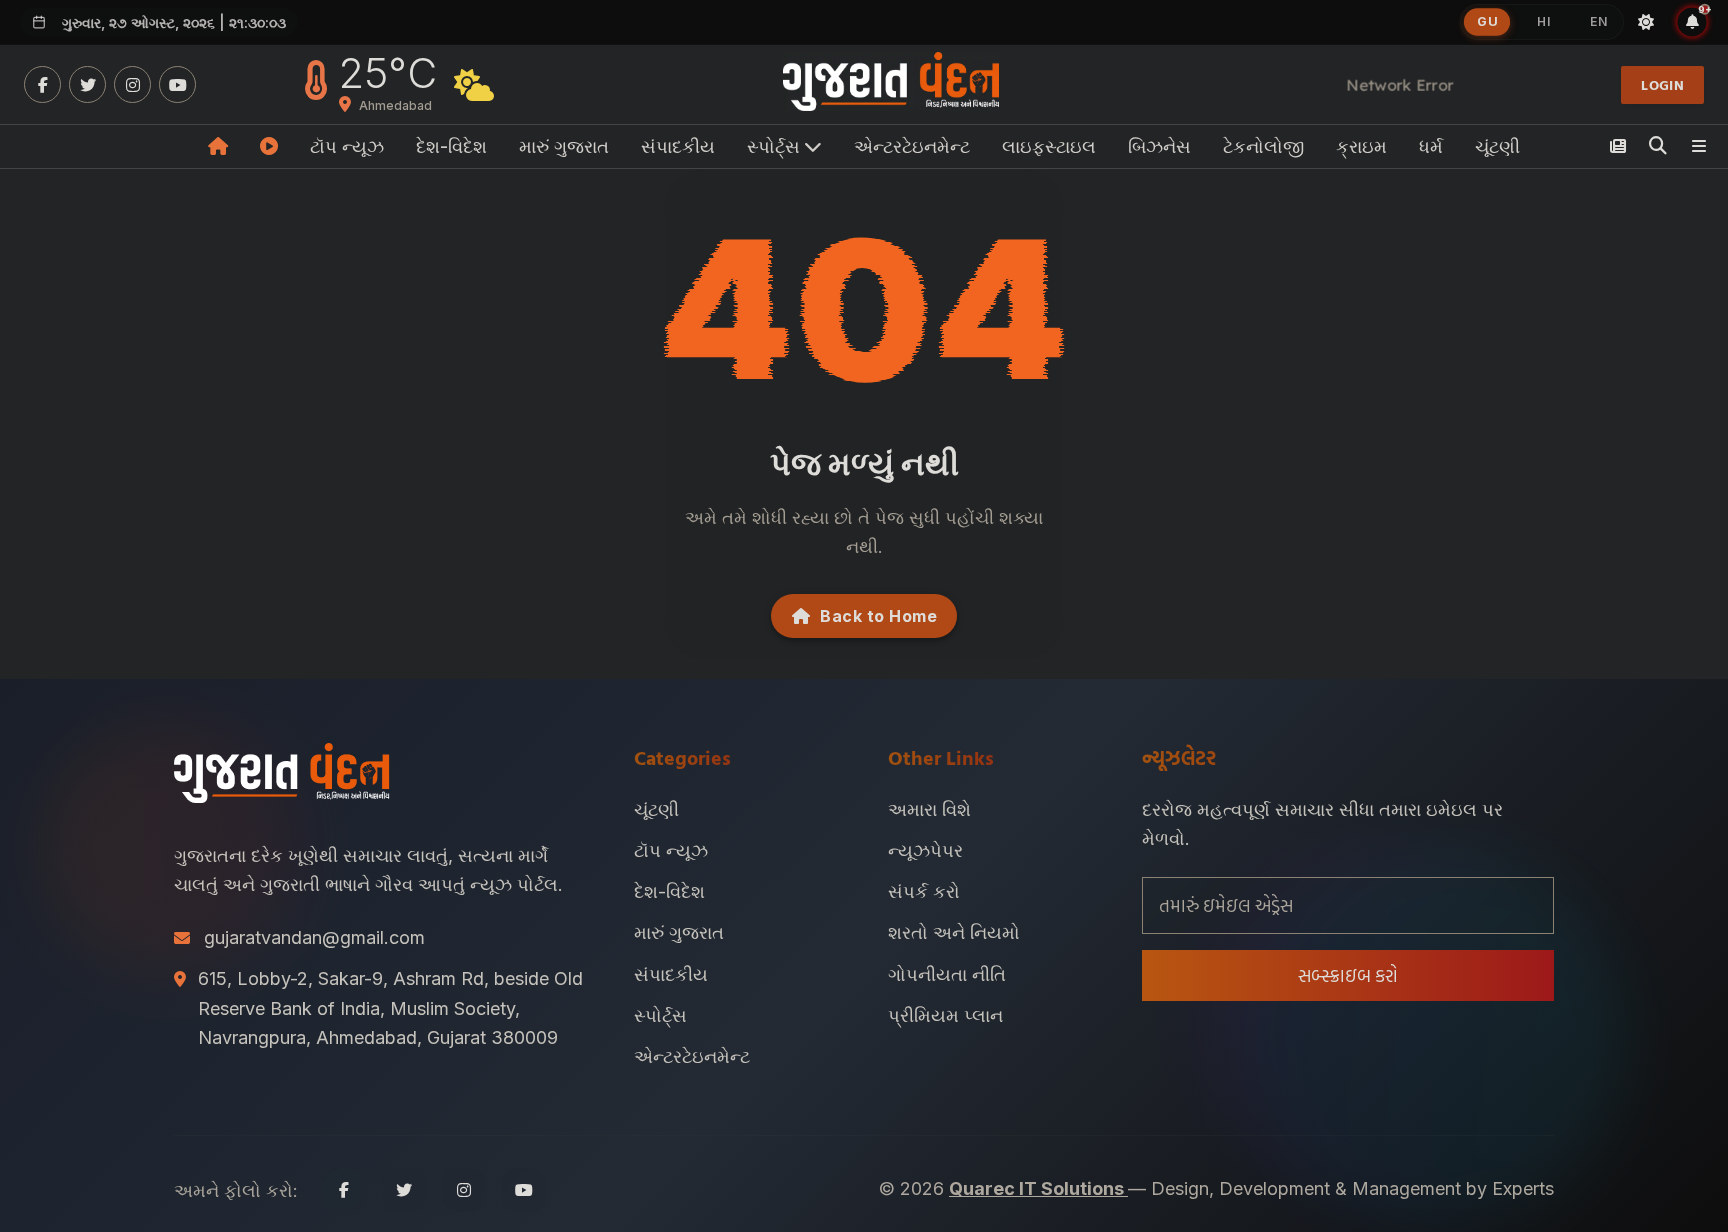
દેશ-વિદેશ (451, 146)
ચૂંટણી (1497, 146)
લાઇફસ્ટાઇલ (1049, 146)
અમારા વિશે (929, 809)
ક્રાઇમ (1361, 146)
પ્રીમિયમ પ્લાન (945, 1015)
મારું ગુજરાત (564, 146)
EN (1598, 21)
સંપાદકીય (678, 146)
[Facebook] (42, 84)
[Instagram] (132, 84)
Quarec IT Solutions (1038, 1188)
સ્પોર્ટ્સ (660, 1015)
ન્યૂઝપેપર (925, 850)
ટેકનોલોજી (1263, 146)
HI (1543, 21)
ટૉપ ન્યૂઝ (347, 146)
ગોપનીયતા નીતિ (947, 974)
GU (1487, 22)
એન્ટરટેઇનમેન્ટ (912, 146)
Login (1662, 84)
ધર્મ (1431, 146)
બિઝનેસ (1159, 146)
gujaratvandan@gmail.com (314, 937)
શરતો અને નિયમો (954, 932)
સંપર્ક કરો (924, 891)
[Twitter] (87, 84)
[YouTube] (177, 84)
